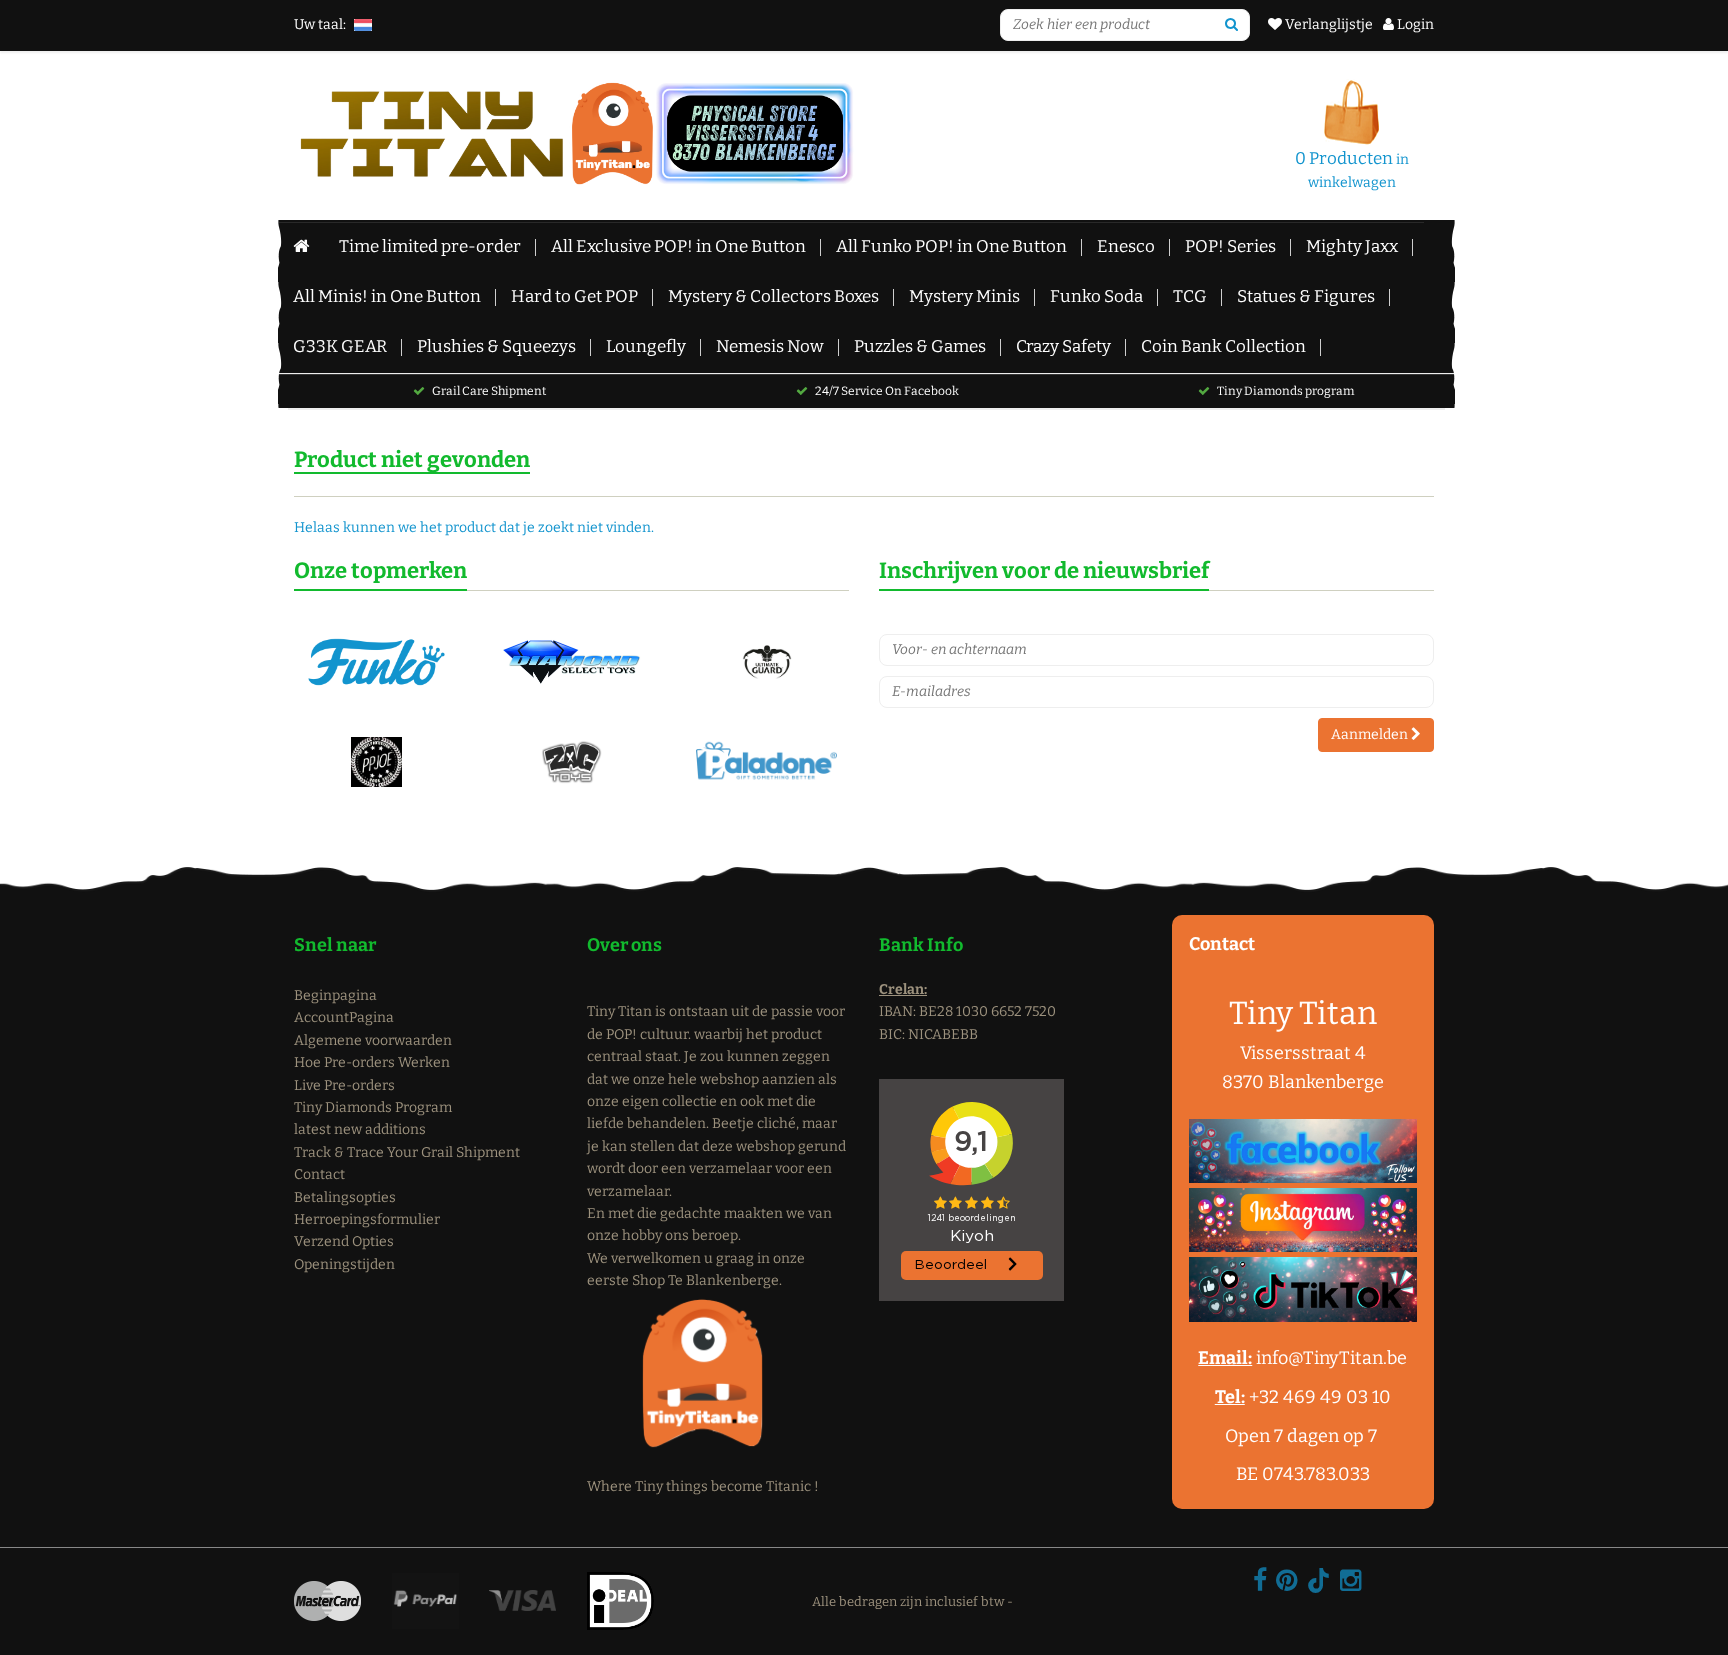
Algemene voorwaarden (373, 1040)
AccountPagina (344, 1017)
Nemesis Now (770, 346)
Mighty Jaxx (1352, 246)
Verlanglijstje (1327, 24)
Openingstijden (344, 1264)
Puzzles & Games (920, 346)
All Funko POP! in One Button (951, 246)
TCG (1190, 296)
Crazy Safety (1063, 346)
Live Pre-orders (344, 1085)
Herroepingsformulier (367, 1219)
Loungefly (646, 346)
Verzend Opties (344, 1241)
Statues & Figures (1306, 296)
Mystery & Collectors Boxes (773, 296)
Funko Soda (1096, 296)
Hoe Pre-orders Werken (372, 1062)
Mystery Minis (964, 296)
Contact (319, 1174)
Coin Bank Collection (1223, 346)
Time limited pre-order (430, 246)
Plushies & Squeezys (496, 346)
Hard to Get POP (574, 296)
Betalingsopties (345, 1197)
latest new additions (360, 1129)
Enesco (1126, 246)
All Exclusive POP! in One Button (678, 246)
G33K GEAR (340, 346)
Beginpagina (335, 995)
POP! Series (1230, 246)
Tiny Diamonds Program (373, 1107)
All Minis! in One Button (387, 296)
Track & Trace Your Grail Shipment (407, 1152)
